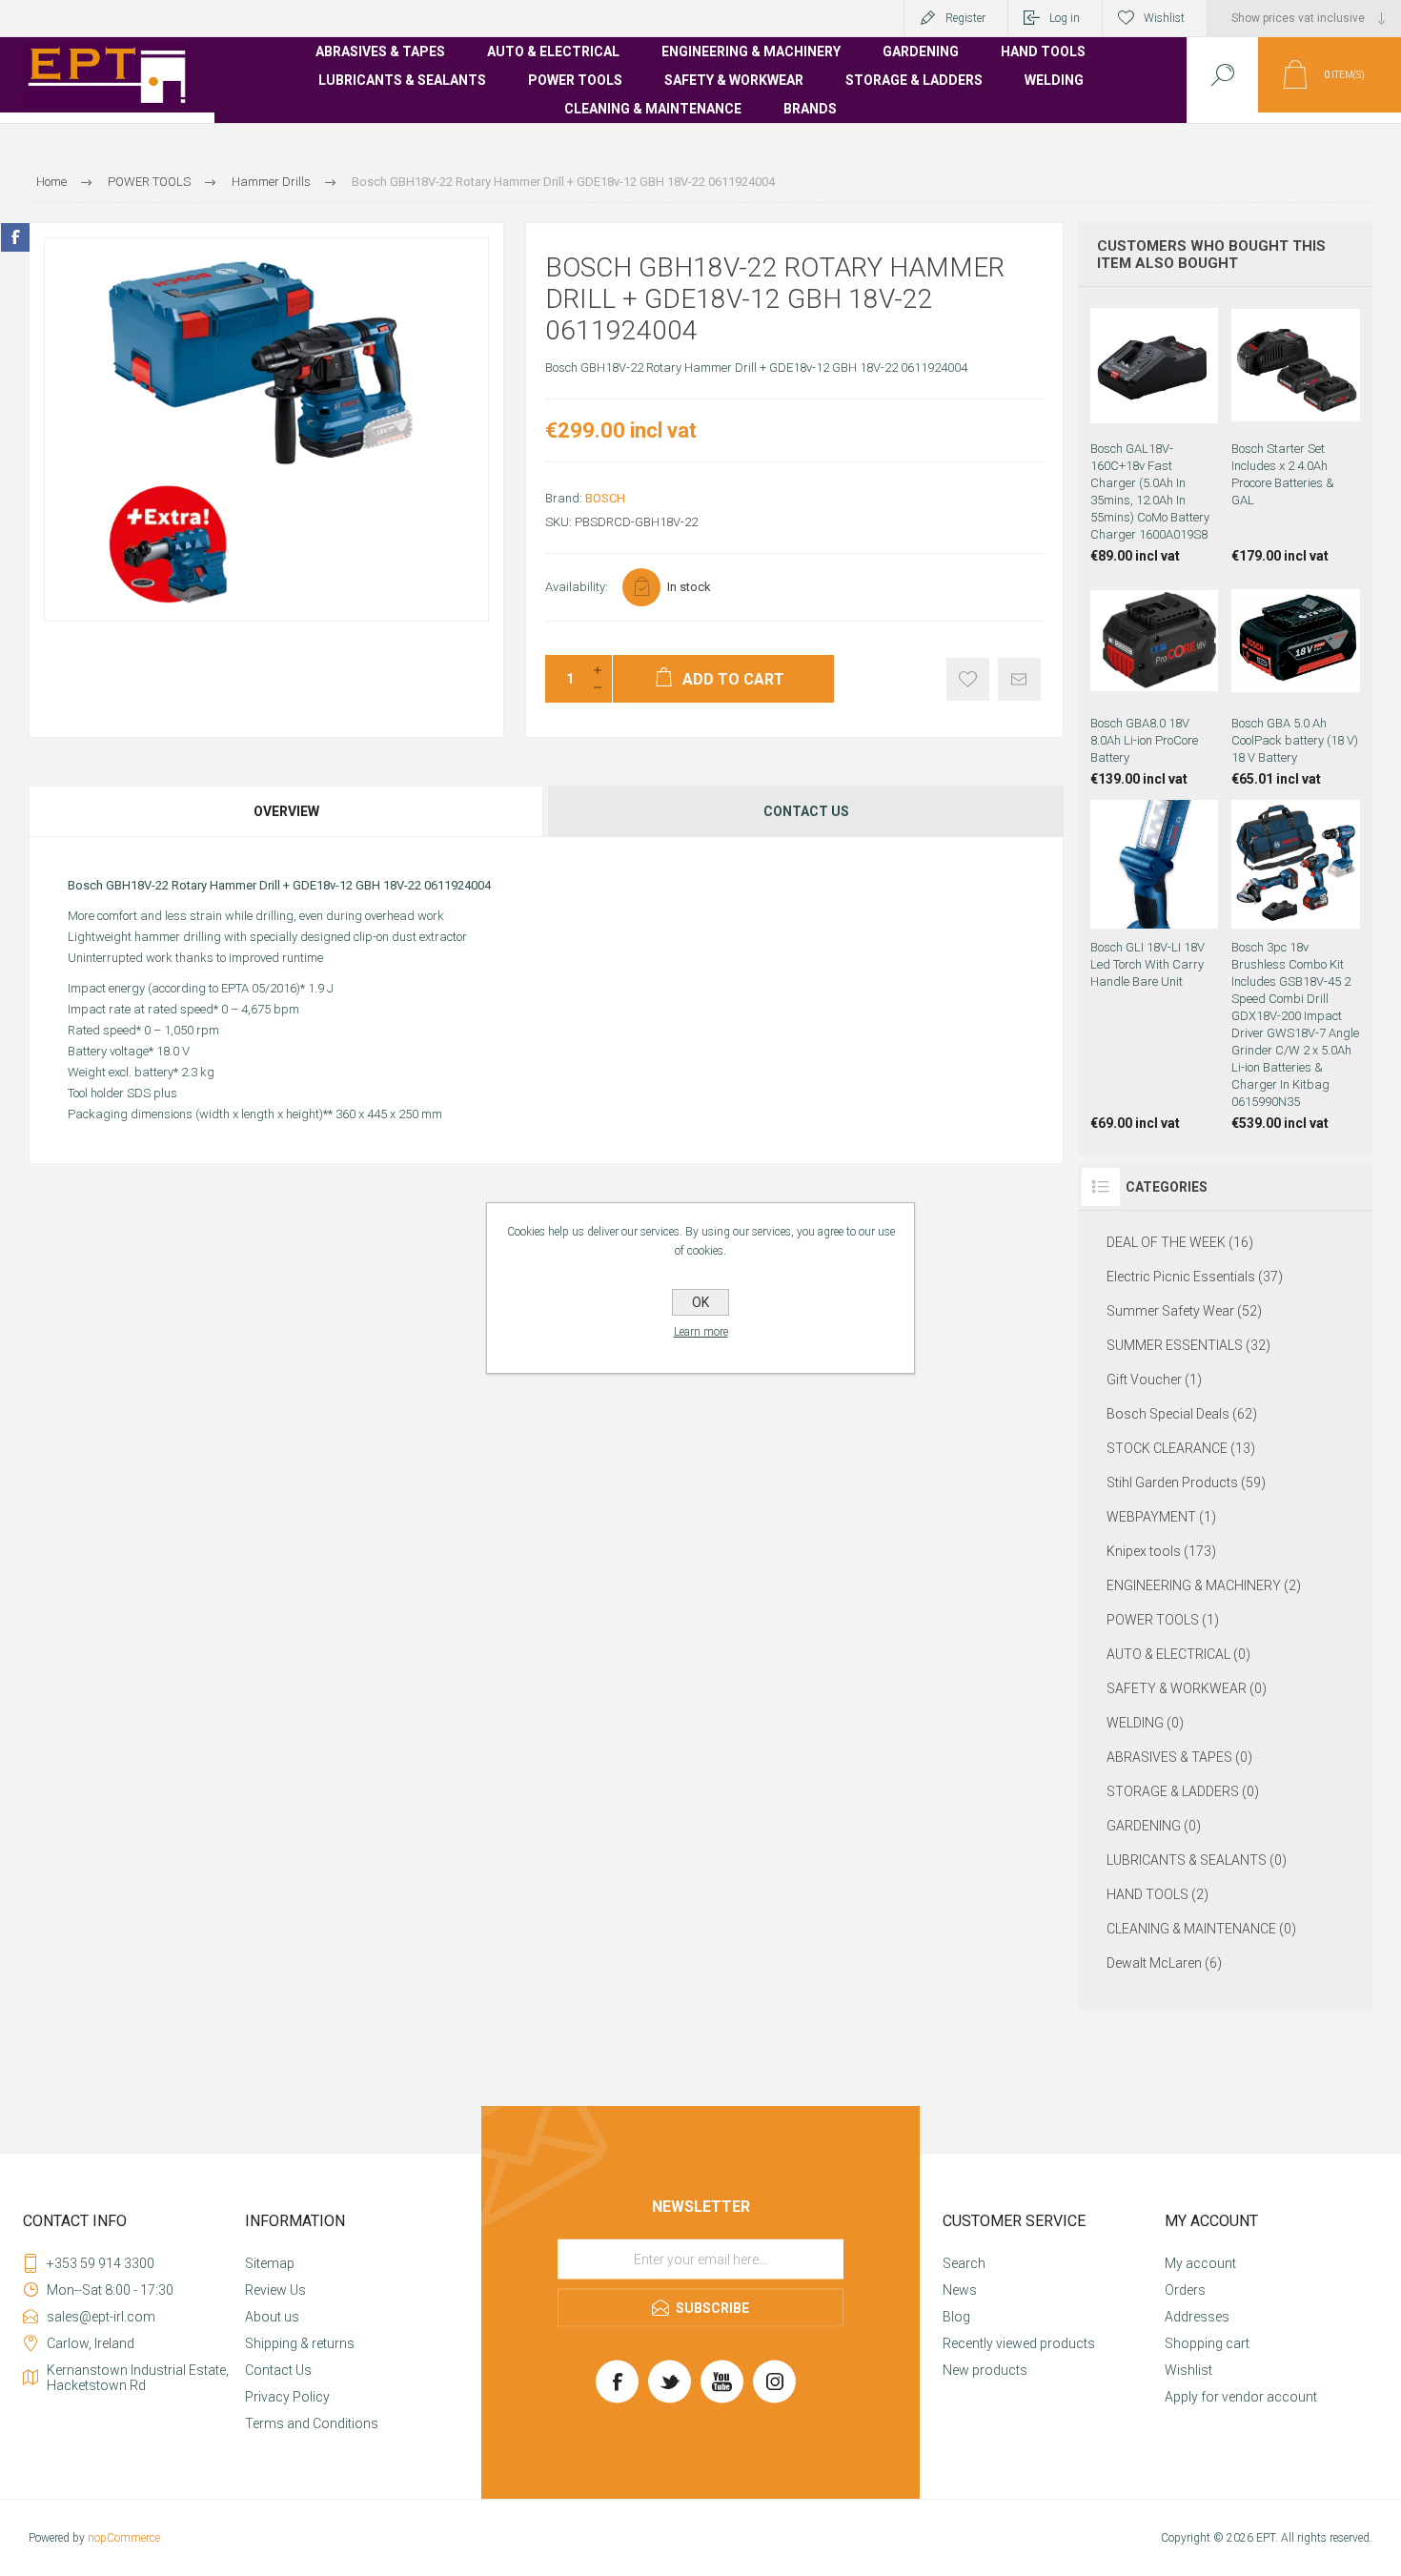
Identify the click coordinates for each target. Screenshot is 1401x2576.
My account (1200, 2263)
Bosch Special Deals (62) (1182, 1414)
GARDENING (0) (1154, 1826)
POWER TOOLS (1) (1163, 1620)
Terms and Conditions (312, 2423)
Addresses (1197, 2317)
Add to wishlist (968, 679)
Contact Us (278, 2370)
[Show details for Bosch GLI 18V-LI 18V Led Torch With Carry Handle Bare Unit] (1155, 965)
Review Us (275, 2290)
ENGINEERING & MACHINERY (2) (1204, 1585)
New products (985, 2370)
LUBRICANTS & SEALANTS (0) (1197, 1860)
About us (272, 2317)
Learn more (701, 1332)
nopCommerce (124, 2538)
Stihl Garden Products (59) (1186, 1482)
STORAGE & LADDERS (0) (1183, 1791)
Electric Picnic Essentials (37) (1195, 1277)
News (960, 2290)
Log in (1065, 18)
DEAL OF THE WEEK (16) (1180, 1242)
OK (700, 1302)
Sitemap (270, 2263)
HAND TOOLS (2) (1157, 1894)
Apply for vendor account (1241, 2397)
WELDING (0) (1145, 1723)
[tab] (287, 811)
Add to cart (1154, 382)
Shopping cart (1207, 2343)
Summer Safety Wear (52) (1184, 1311)
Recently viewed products (1019, 2343)
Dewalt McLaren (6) (1164, 1963)
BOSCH (605, 498)
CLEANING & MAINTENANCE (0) (1201, 1929)
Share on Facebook (15, 237)
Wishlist (1188, 2370)
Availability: (577, 587)
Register (965, 18)
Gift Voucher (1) (1154, 1380)
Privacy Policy (287, 2397)
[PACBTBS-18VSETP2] (1296, 432)
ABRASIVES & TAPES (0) (1179, 1757)
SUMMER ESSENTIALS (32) (1188, 1345)
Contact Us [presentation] (806, 811)
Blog (956, 2317)
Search (964, 2263)
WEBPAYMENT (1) (1161, 1517)
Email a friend (1019, 679)
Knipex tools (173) (1161, 1551)
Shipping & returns (300, 2343)
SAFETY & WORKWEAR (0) (1187, 1688)
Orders (1185, 2290)
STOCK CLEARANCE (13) (1181, 1448)
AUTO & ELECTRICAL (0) (1178, 1654)
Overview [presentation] (286, 811)
